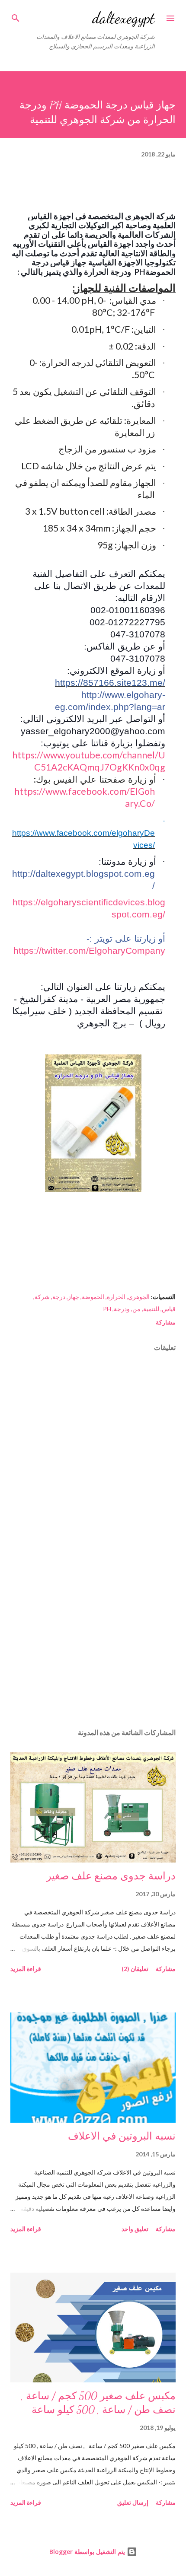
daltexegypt (123, 18)
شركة (42, 1297)
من (136, 1309)
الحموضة (93, 1297)
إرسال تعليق (133, 2502)
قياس (169, 1309)
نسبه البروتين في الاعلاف (122, 2136)
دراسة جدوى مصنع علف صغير (111, 1876)
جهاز (74, 1297)
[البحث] (16, 16)
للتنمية (151, 1309)
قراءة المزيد (26, 1969)
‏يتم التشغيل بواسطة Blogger (88, 2552)
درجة (59, 1297)
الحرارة (116, 1297)
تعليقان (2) (135, 1969)
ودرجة (122, 1309)
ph (107, 1309)
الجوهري (139, 1297)
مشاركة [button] (166, 1322)
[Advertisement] (93, 1640)
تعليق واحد (135, 2229)
